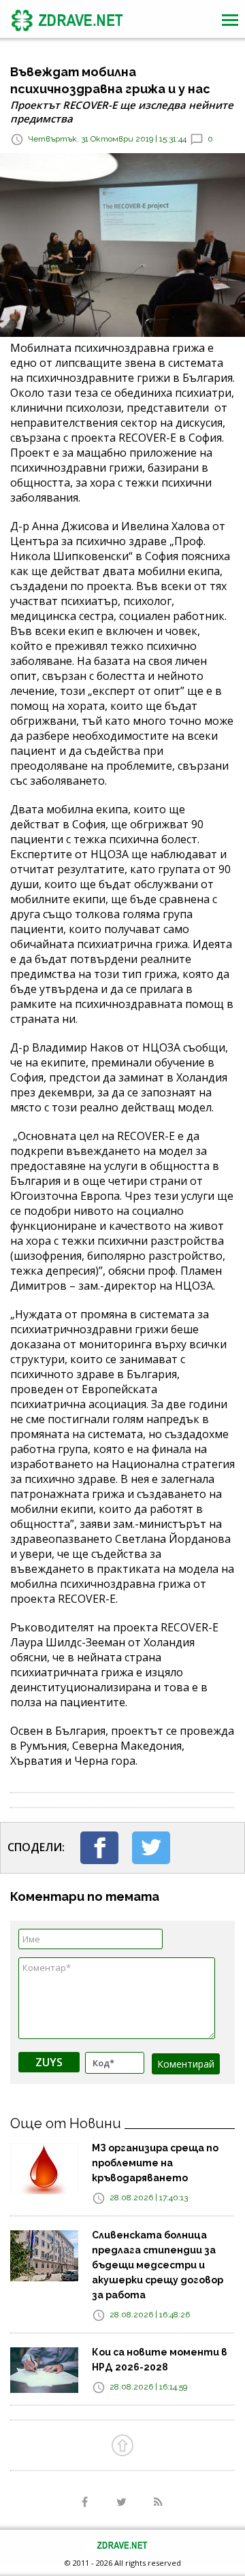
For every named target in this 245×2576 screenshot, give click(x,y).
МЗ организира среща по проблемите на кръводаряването (155, 2163)
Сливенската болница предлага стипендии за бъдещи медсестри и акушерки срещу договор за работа (158, 2265)
